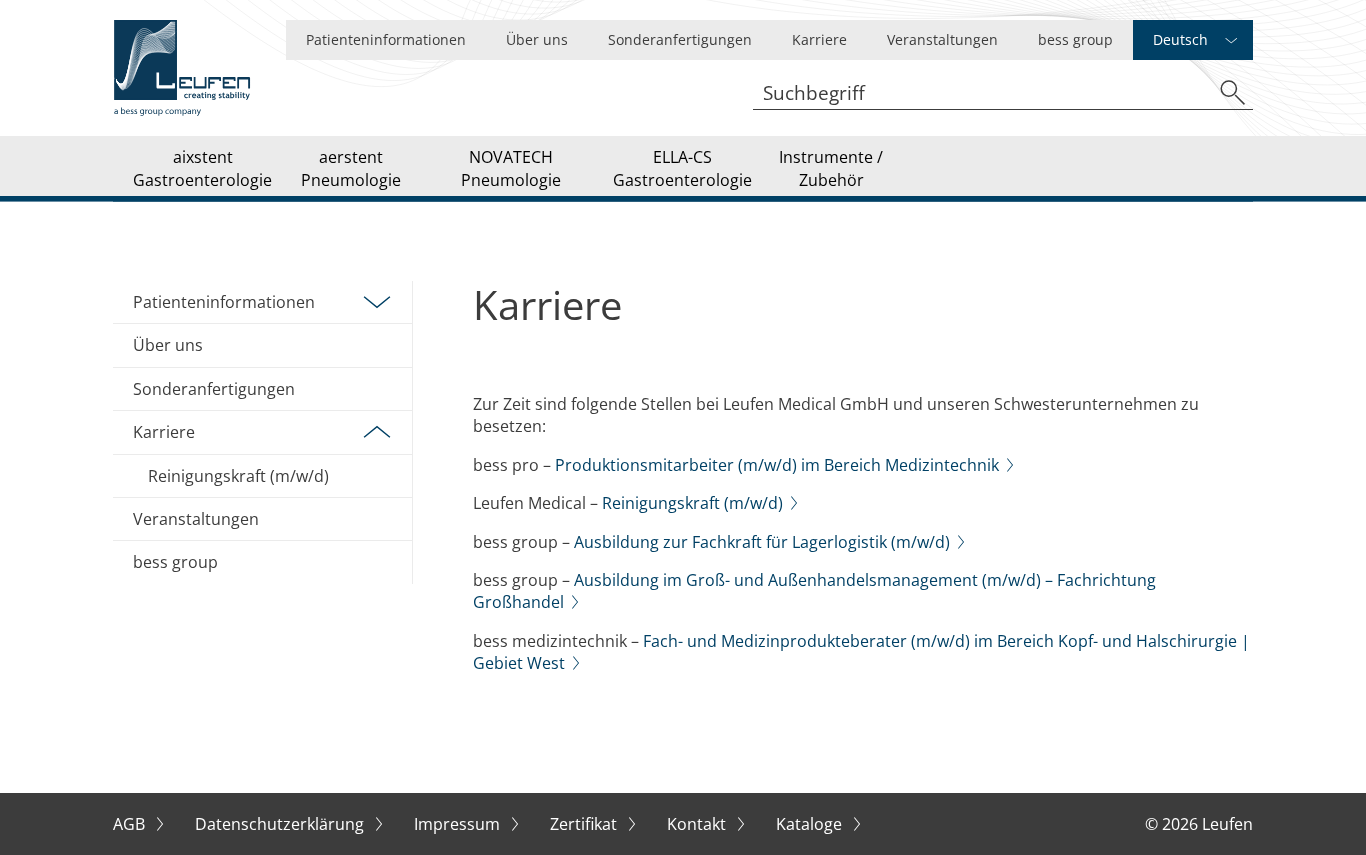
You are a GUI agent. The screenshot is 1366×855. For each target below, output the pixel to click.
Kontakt (698, 824)
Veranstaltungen (942, 39)
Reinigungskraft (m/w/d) (238, 476)
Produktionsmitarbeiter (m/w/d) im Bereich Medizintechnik (777, 465)
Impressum (459, 824)
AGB (131, 824)
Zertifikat (585, 824)
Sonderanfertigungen (680, 39)
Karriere (819, 39)
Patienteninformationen (386, 39)
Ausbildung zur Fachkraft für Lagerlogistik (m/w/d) (762, 542)
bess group (1075, 39)
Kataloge (811, 824)
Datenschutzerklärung (281, 824)
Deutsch (1180, 39)
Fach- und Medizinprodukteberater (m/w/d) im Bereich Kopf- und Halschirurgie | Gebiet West (861, 652)
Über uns (537, 39)
